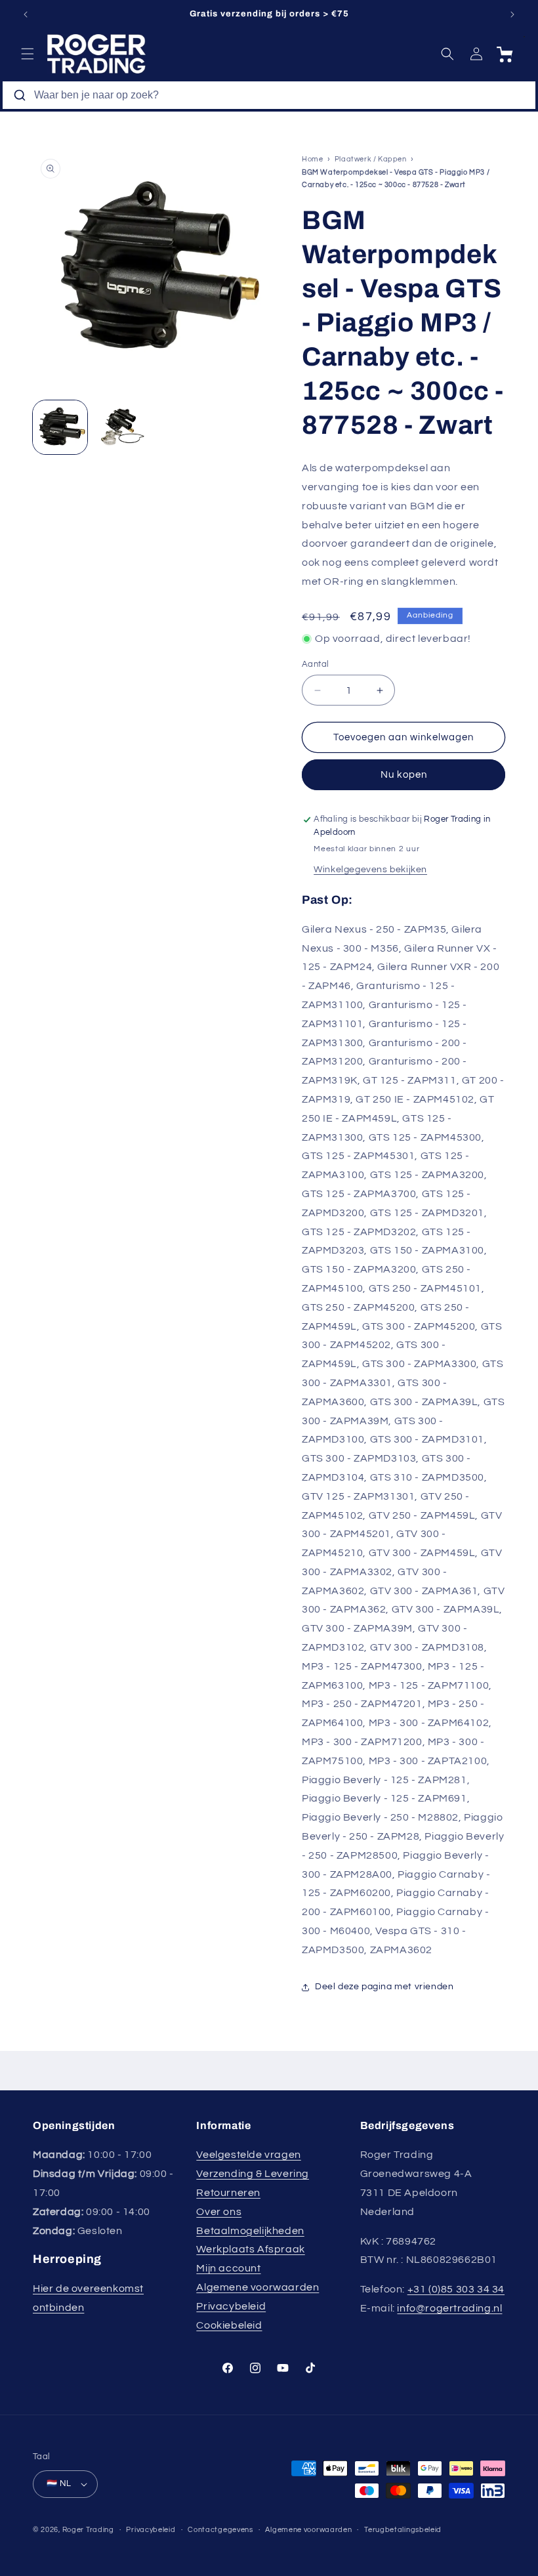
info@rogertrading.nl (449, 2308)
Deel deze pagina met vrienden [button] (384, 1987)
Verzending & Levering (253, 2174)
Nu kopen (404, 775)
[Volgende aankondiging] (512, 14)
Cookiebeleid (229, 2325)
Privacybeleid (231, 2306)
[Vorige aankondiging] (26, 14)
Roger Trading (88, 2530)
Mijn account (228, 2268)
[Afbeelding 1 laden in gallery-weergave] (60, 428)
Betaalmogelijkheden (250, 2231)
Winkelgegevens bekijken (370, 870)
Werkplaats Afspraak (250, 2249)
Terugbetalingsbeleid (403, 2530)
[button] (28, 54)
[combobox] (269, 95)
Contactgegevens (220, 2530)
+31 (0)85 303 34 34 (456, 2289)
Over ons (219, 2212)
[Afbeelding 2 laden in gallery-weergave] (121, 428)
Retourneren (228, 2193)
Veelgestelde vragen (248, 2155)
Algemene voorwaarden (258, 2287)
